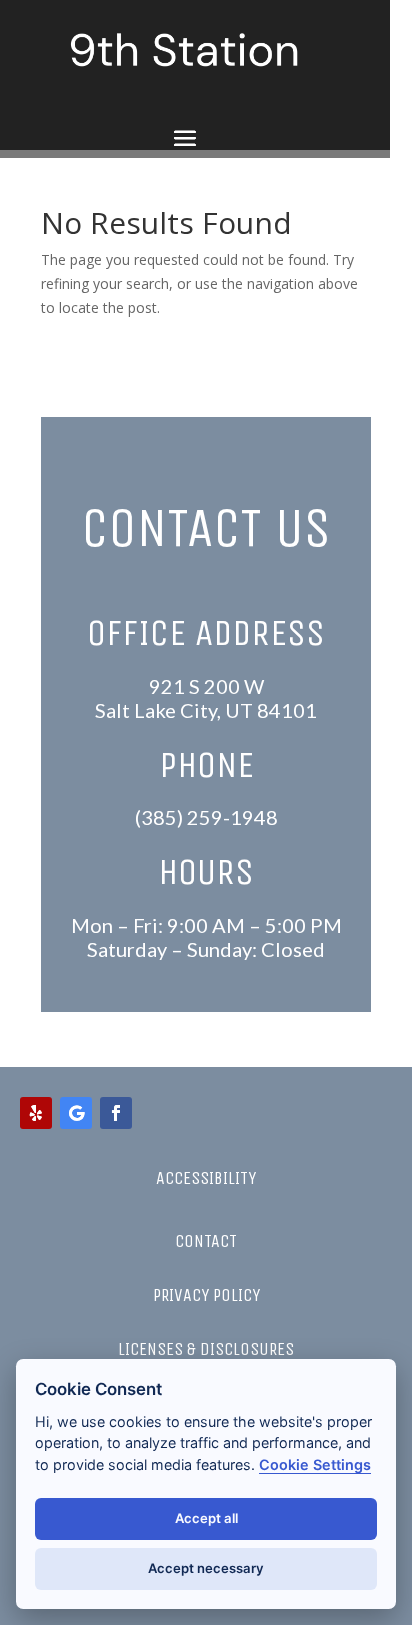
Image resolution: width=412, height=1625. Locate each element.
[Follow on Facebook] (116, 1113)
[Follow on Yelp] (36, 1113)
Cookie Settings (315, 1464)
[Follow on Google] (76, 1113)
